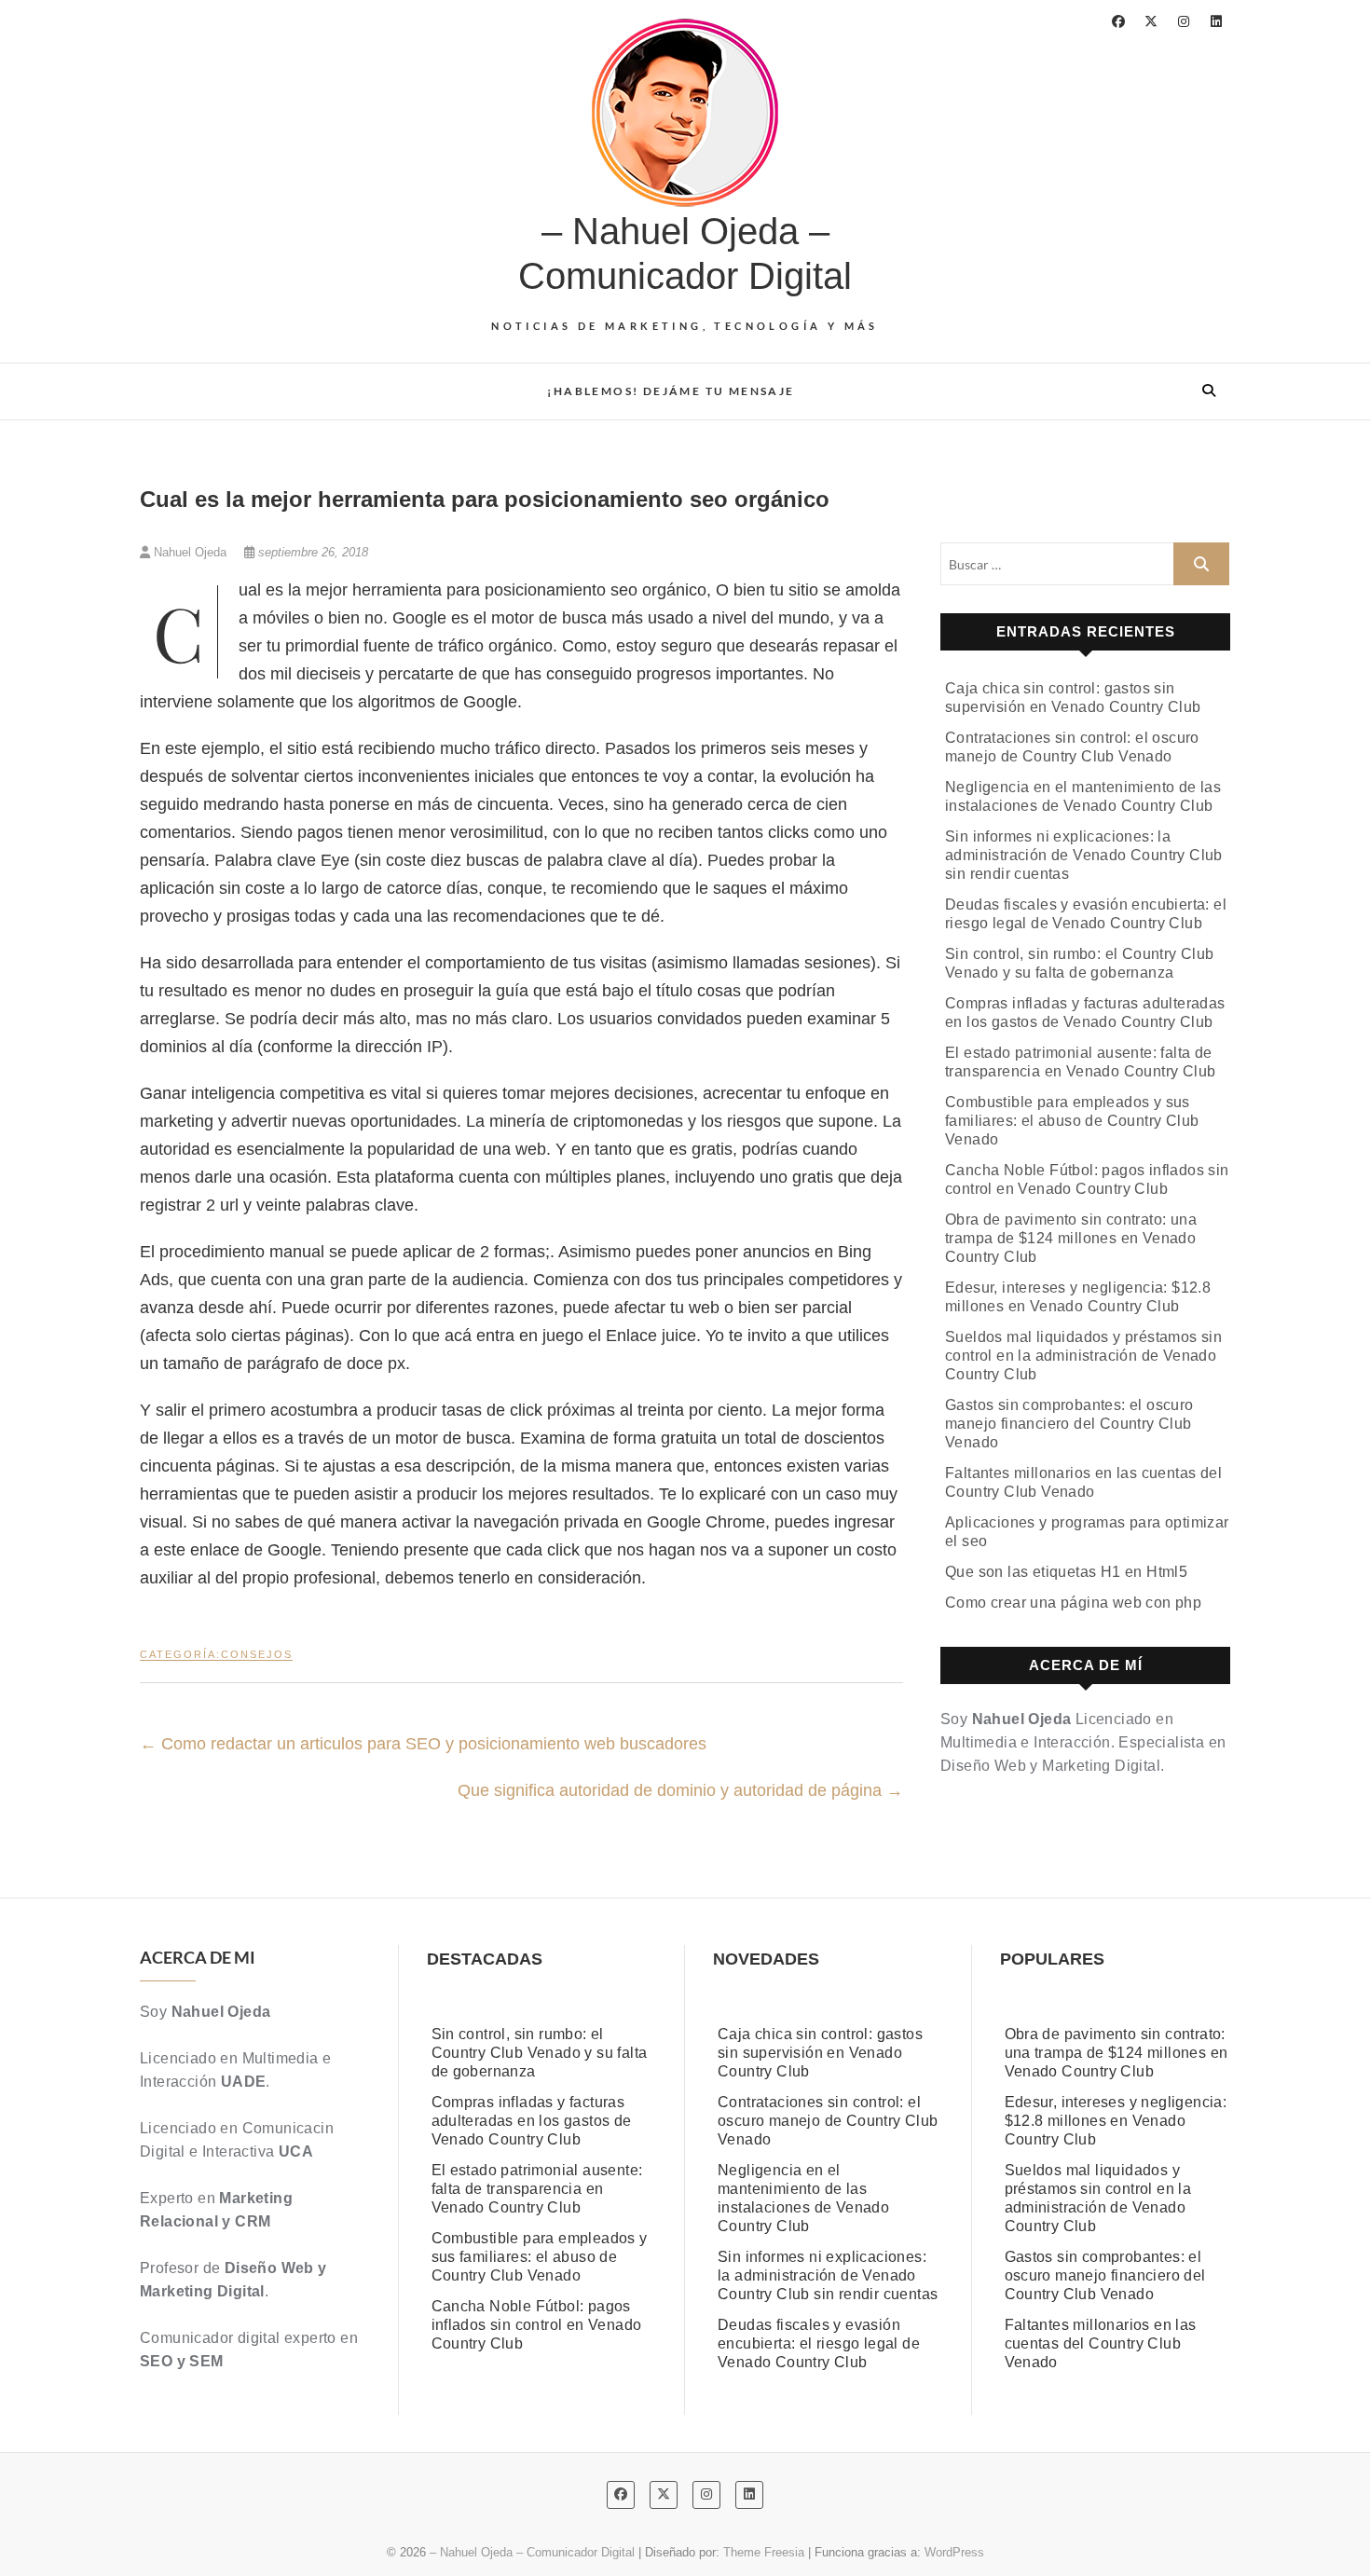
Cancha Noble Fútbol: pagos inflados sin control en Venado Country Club (537, 2325)
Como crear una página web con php (1073, 1603)
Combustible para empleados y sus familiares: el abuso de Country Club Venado (1072, 1121)
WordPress (954, 2552)
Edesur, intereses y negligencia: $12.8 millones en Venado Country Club (1116, 2121)
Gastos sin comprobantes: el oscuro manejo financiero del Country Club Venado (1069, 1424)
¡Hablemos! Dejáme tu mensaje (671, 391)
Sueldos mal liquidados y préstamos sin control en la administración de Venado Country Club (1083, 1356)
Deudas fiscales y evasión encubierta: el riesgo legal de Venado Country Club (819, 2343)
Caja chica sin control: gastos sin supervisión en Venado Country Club (820, 2053)
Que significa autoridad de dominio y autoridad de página (680, 1790)
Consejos (257, 1654)
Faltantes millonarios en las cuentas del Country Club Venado (1101, 2343)
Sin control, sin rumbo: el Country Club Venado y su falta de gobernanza (540, 2053)
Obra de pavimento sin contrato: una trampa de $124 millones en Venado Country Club (1071, 1238)
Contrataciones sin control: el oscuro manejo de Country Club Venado (828, 2121)
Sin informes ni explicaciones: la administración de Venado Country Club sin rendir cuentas (1084, 855)
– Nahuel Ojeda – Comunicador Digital (685, 253)
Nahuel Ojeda (190, 552)
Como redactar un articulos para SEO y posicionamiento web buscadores (423, 1744)
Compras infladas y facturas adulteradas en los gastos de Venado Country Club (532, 2121)
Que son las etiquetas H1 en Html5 (1066, 1572)
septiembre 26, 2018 (311, 552)
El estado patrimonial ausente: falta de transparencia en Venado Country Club (537, 2189)
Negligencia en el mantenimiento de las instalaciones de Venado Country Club (803, 2198)
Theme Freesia (764, 2552)
